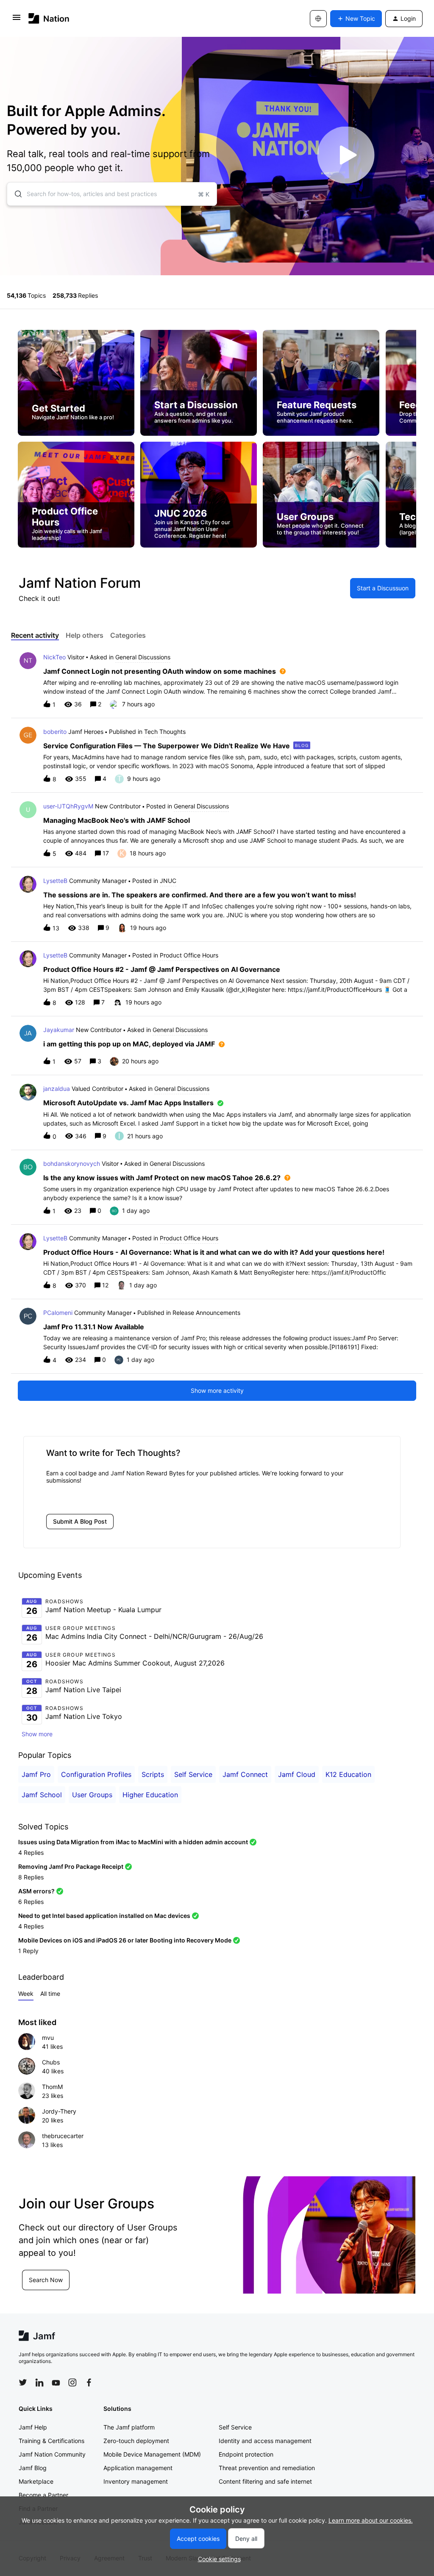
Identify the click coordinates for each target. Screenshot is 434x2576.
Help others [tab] (85, 635)
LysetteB (55, 881)
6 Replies (31, 1902)
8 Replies (31, 1877)
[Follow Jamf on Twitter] (23, 2382)
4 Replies (31, 1852)
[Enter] (15, 194)
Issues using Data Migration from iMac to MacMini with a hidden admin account (133, 1842)
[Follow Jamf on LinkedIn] (39, 2382)
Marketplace (36, 2481)
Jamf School (42, 1795)
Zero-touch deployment (136, 2441)
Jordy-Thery (59, 2111)
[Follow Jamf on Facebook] (89, 2382)
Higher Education (150, 1795)
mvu (48, 2038)
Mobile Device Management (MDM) (152, 2454)
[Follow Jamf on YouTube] (56, 2382)
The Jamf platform (129, 2427)
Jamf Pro (36, 1774)
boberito (55, 732)
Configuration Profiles (96, 1774)
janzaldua (57, 1089)
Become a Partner (43, 2495)
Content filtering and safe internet (265, 2481)
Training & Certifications (51, 2441)
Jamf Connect (245, 1774)
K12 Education (348, 1774)
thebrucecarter (63, 2136)
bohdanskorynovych (72, 1163)
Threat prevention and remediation (267, 2468)
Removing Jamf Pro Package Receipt (71, 1866)
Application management (138, 2468)
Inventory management (136, 2481)
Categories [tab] (128, 635)
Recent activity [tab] (35, 635)
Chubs (51, 2062)
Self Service (193, 1774)
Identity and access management (265, 2441)
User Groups (92, 1795)
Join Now (42, 2284)
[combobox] (112, 194)
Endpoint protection (246, 2454)
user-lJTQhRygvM (68, 806)
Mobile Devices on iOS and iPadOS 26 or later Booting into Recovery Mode (125, 1940)
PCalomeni (58, 1313)
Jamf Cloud (297, 1774)
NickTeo (54, 657)
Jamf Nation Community (52, 2454)
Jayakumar (59, 1030)
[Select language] (318, 19)
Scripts (153, 1774)
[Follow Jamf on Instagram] (72, 2382)
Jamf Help (33, 2427)
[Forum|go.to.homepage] (49, 18)
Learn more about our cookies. (371, 2520)
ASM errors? (36, 1891)
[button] (217, 2559)
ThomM (52, 2087)
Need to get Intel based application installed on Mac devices (104, 1916)
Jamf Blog (33, 2468)
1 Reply (28, 1951)
